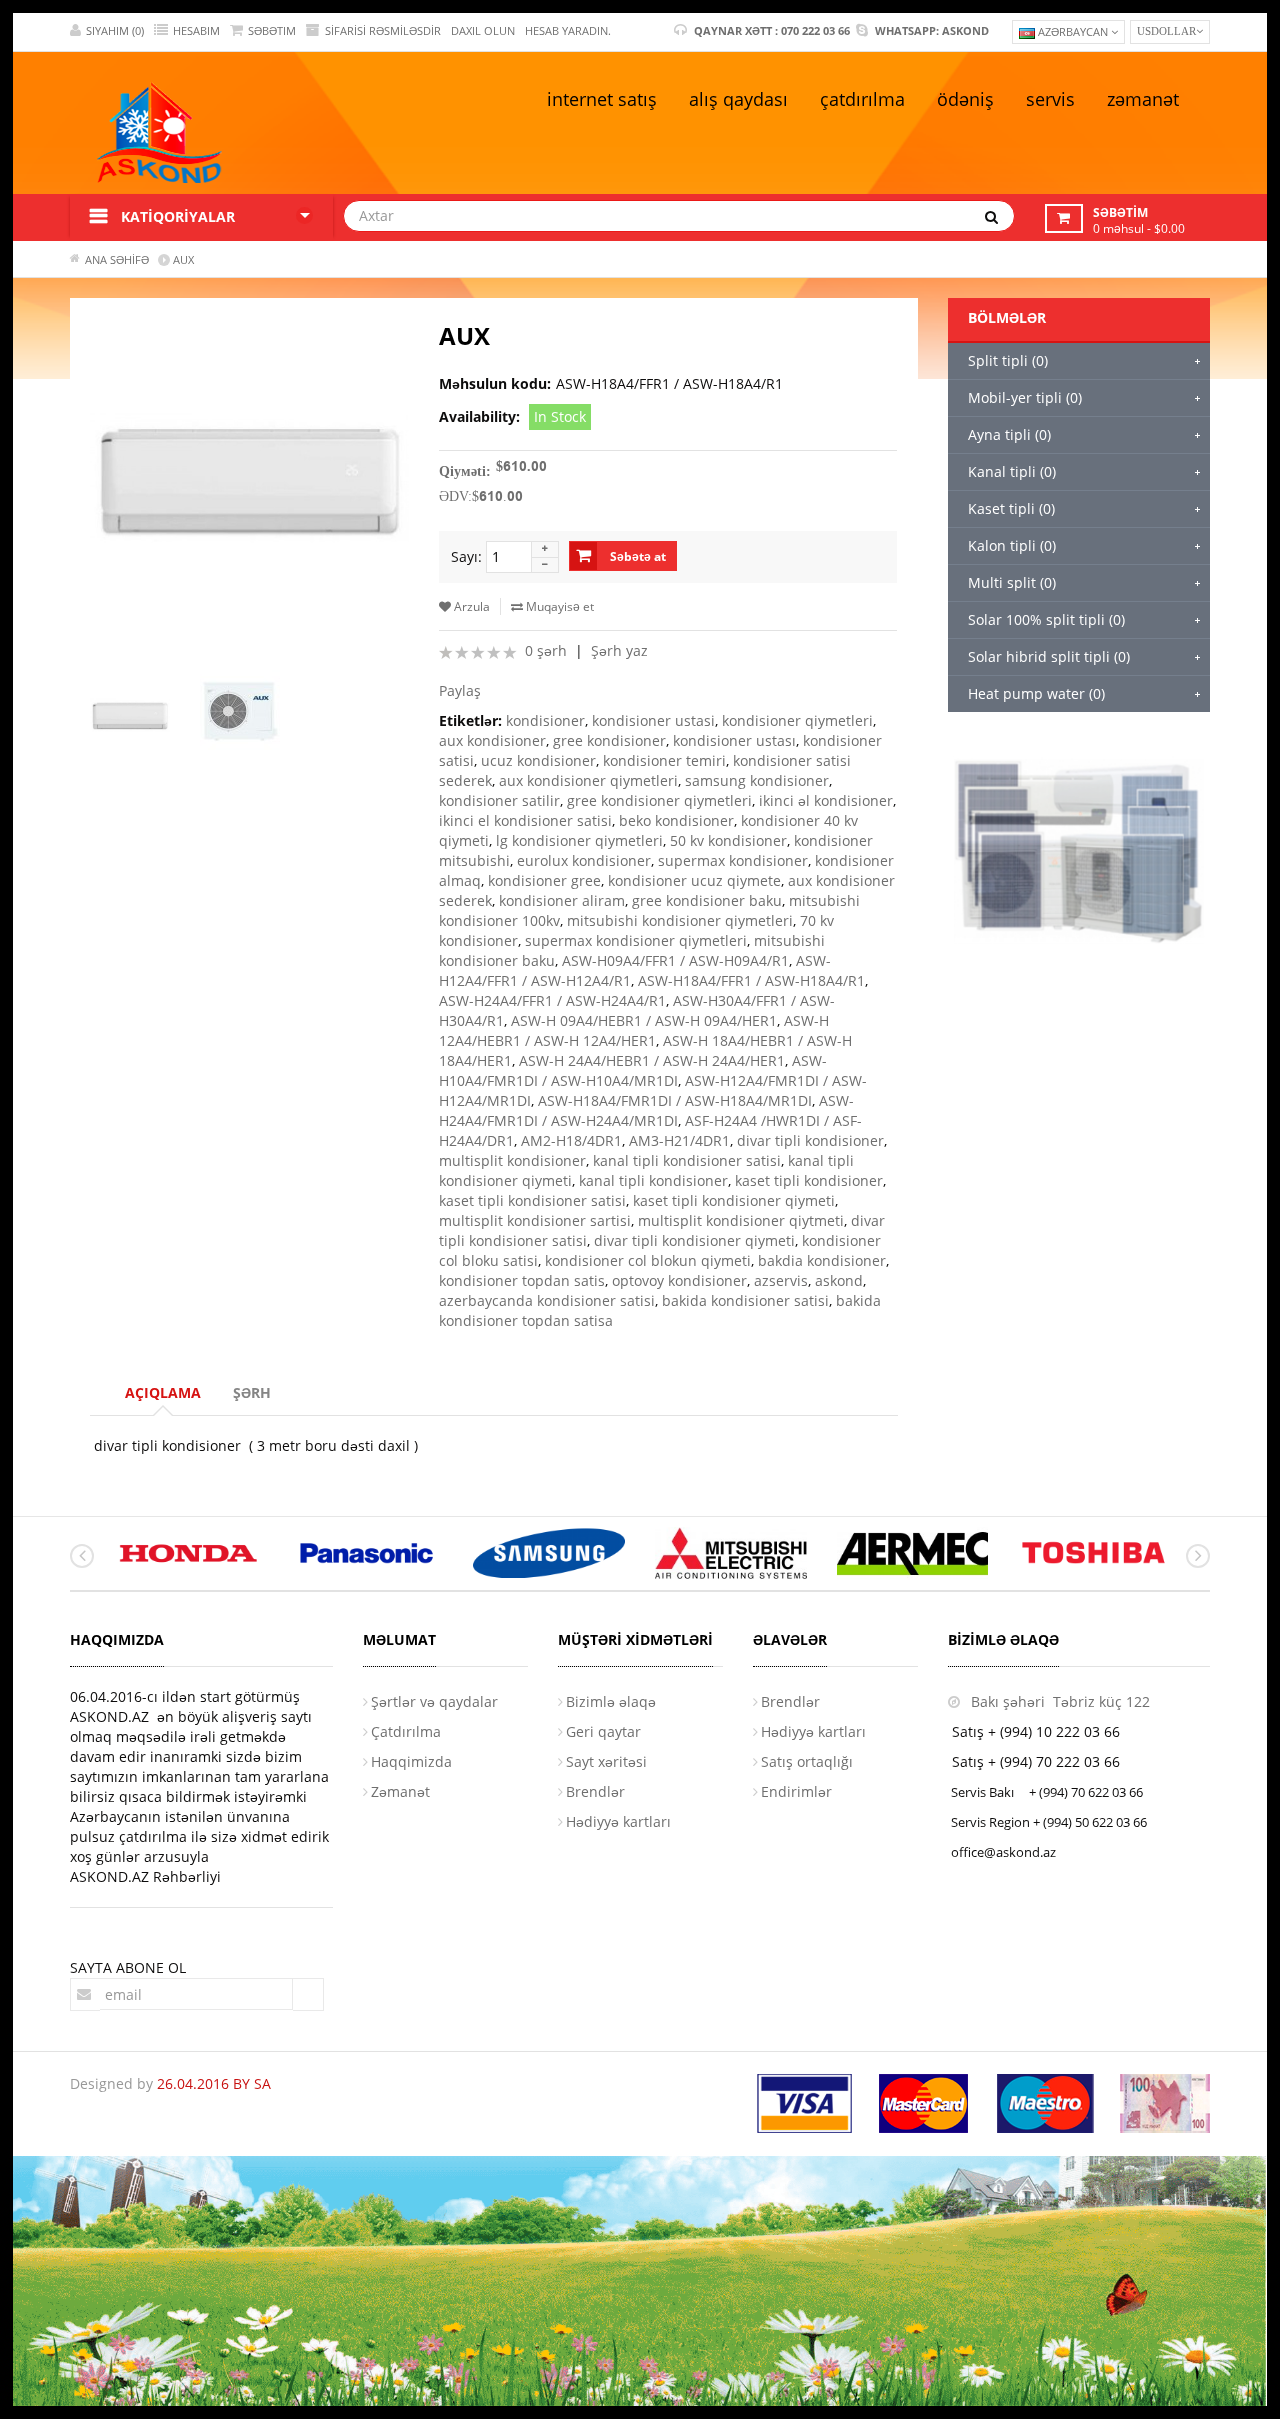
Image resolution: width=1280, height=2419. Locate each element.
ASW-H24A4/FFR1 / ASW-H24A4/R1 (552, 1000)
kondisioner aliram (562, 900)
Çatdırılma (406, 1731)
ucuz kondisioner (538, 760)
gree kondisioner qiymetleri (659, 800)
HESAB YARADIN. (568, 30)
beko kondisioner (676, 820)
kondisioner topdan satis (522, 1280)
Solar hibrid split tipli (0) (1049, 656)
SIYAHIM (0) (115, 30)
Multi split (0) (1012, 582)
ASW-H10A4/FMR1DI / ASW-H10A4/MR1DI (633, 1070)
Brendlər (595, 1791)
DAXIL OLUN (483, 30)
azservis (781, 1280)
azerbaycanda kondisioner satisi (547, 1300)
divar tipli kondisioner (810, 1140)
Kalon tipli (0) (1012, 545)
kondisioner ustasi (653, 720)
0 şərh (546, 650)
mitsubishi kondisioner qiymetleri (680, 920)
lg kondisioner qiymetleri (579, 840)
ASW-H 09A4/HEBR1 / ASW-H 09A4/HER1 (644, 1020)
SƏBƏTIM (272, 30)
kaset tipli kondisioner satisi (532, 1200)
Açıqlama (163, 1392)
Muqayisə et (558, 606)
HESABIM (196, 30)
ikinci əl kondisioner (826, 800)
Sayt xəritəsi (606, 1761)
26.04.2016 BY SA (214, 2083)
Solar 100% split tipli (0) (1046, 619)
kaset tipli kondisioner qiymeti (734, 1200)
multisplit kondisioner (512, 1160)
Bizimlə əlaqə (611, 1701)
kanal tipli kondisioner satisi (687, 1160)
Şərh (252, 1392)
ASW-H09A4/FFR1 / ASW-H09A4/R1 (675, 960)
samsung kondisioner (757, 780)
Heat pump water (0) (1036, 693)
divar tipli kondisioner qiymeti (694, 1240)
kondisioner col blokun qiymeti (648, 1260)
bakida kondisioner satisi (745, 1300)
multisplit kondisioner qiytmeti (741, 1220)
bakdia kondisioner (822, 1260)
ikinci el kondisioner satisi (525, 820)
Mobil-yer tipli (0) (1025, 397)
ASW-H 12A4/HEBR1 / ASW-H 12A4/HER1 (634, 1030)
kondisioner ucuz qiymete (694, 880)
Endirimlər (796, 1791)
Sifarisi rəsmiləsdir (383, 30)
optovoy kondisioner (679, 1280)
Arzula (470, 606)
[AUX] (138, 715)
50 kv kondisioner (728, 840)
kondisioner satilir (499, 800)
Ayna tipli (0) (1009, 434)
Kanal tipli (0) (1012, 471)
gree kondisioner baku (707, 900)
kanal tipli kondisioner (653, 1180)
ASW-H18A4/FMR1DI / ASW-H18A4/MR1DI (675, 1100)
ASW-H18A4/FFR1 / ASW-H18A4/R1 (751, 980)
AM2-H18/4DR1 (571, 1140)
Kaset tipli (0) (1011, 508)
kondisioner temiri (664, 760)
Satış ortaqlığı (807, 1761)
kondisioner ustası (734, 740)
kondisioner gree (544, 880)
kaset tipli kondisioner (809, 1180)
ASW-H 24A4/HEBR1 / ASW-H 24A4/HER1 (652, 1060)
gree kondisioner (609, 740)
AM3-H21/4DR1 (679, 1140)
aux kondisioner (492, 740)
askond (839, 1280)
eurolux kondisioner (584, 860)
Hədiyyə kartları (618, 1821)
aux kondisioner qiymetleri (588, 780)
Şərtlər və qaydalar (434, 1701)
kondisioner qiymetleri (797, 720)
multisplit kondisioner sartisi (535, 1220)
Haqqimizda (411, 1761)
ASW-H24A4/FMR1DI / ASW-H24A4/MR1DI (646, 1110)
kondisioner (545, 720)
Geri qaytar (603, 1731)
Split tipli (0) (1008, 360)
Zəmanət (400, 1791)
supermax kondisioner (733, 860)
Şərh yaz (619, 650)
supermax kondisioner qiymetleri (636, 940)
